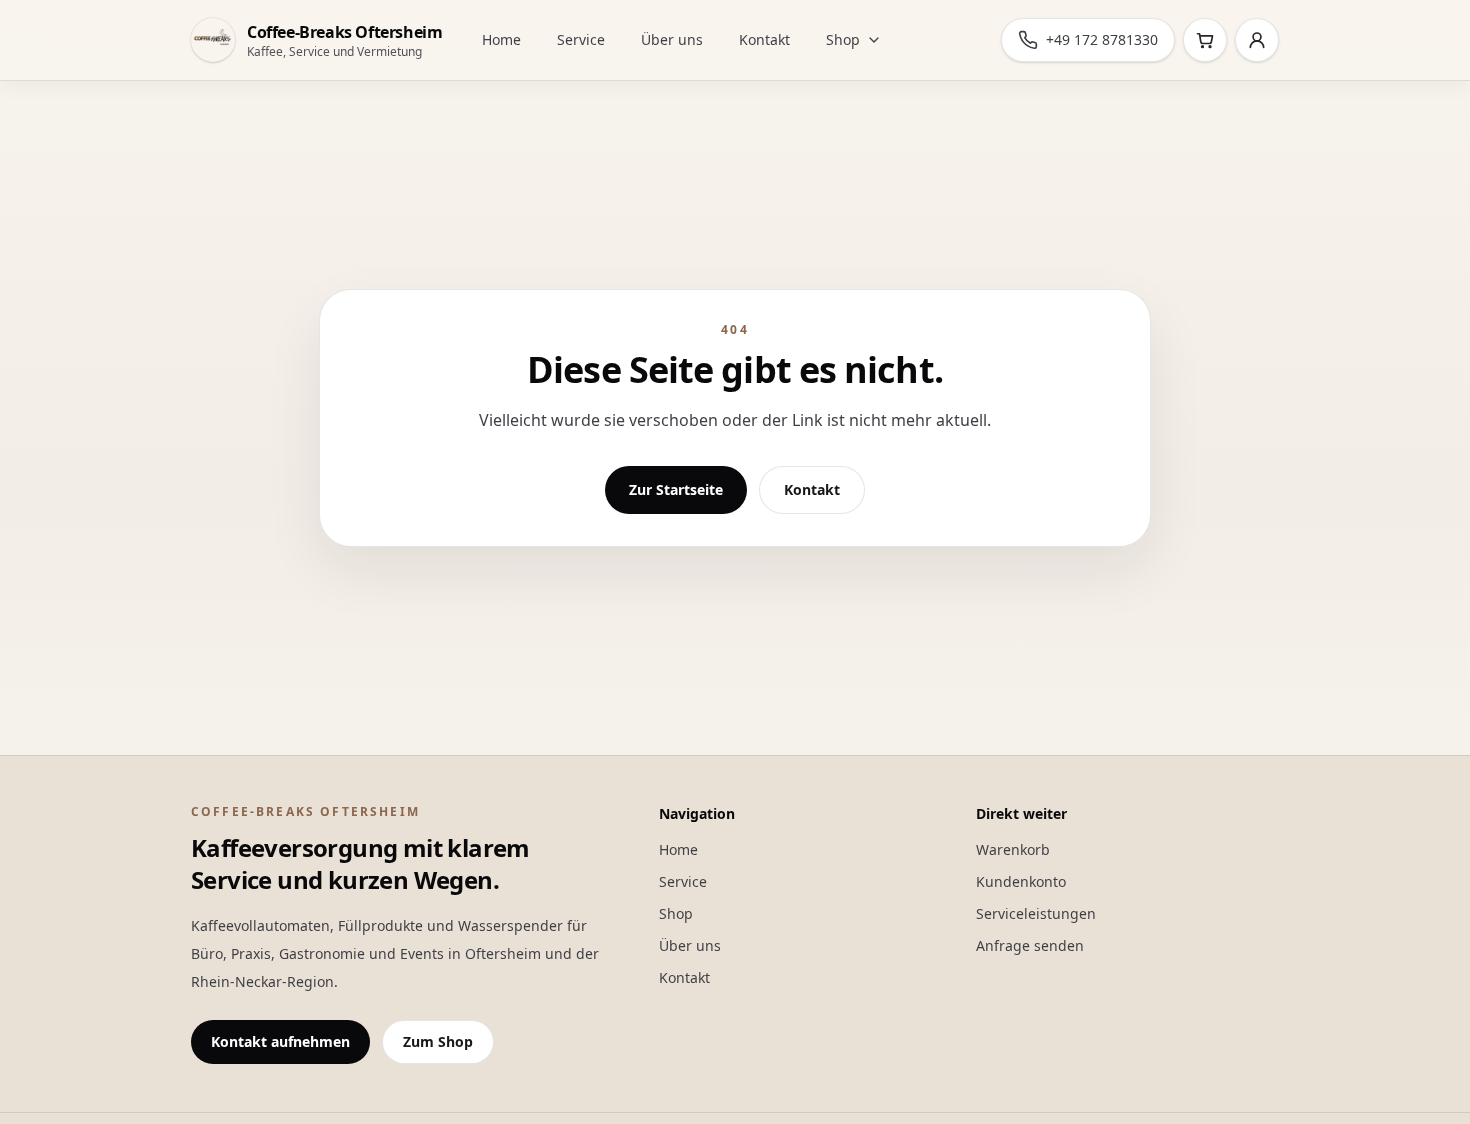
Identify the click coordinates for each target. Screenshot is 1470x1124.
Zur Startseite (676, 489)
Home (501, 39)
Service (581, 39)
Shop (843, 39)
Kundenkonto (1021, 881)
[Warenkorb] (1205, 40)
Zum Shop (438, 1041)
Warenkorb (1013, 849)
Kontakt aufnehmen (280, 1041)
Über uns (672, 39)
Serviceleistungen (1036, 913)
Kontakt (764, 39)
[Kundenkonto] (1257, 40)
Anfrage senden (1030, 945)
